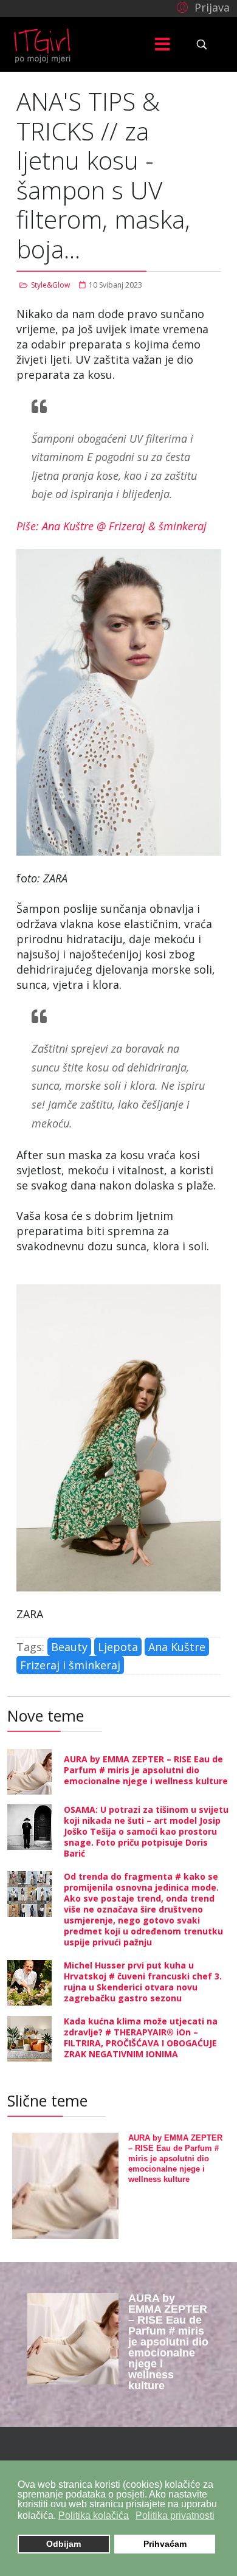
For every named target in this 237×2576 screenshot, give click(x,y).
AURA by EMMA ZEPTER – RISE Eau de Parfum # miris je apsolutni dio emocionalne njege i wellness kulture (146, 1770)
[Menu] (163, 44)
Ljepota (118, 1647)
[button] (201, 7)
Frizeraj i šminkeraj (70, 1665)
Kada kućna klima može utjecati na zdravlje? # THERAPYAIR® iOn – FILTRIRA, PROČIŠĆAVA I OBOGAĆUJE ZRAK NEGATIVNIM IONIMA (141, 2038)
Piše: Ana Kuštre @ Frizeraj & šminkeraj (112, 526)
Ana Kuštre (177, 1647)
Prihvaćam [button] (165, 2544)
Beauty (69, 1647)
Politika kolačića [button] (94, 2515)
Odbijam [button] (64, 2544)
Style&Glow (50, 285)
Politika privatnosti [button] (175, 2515)
